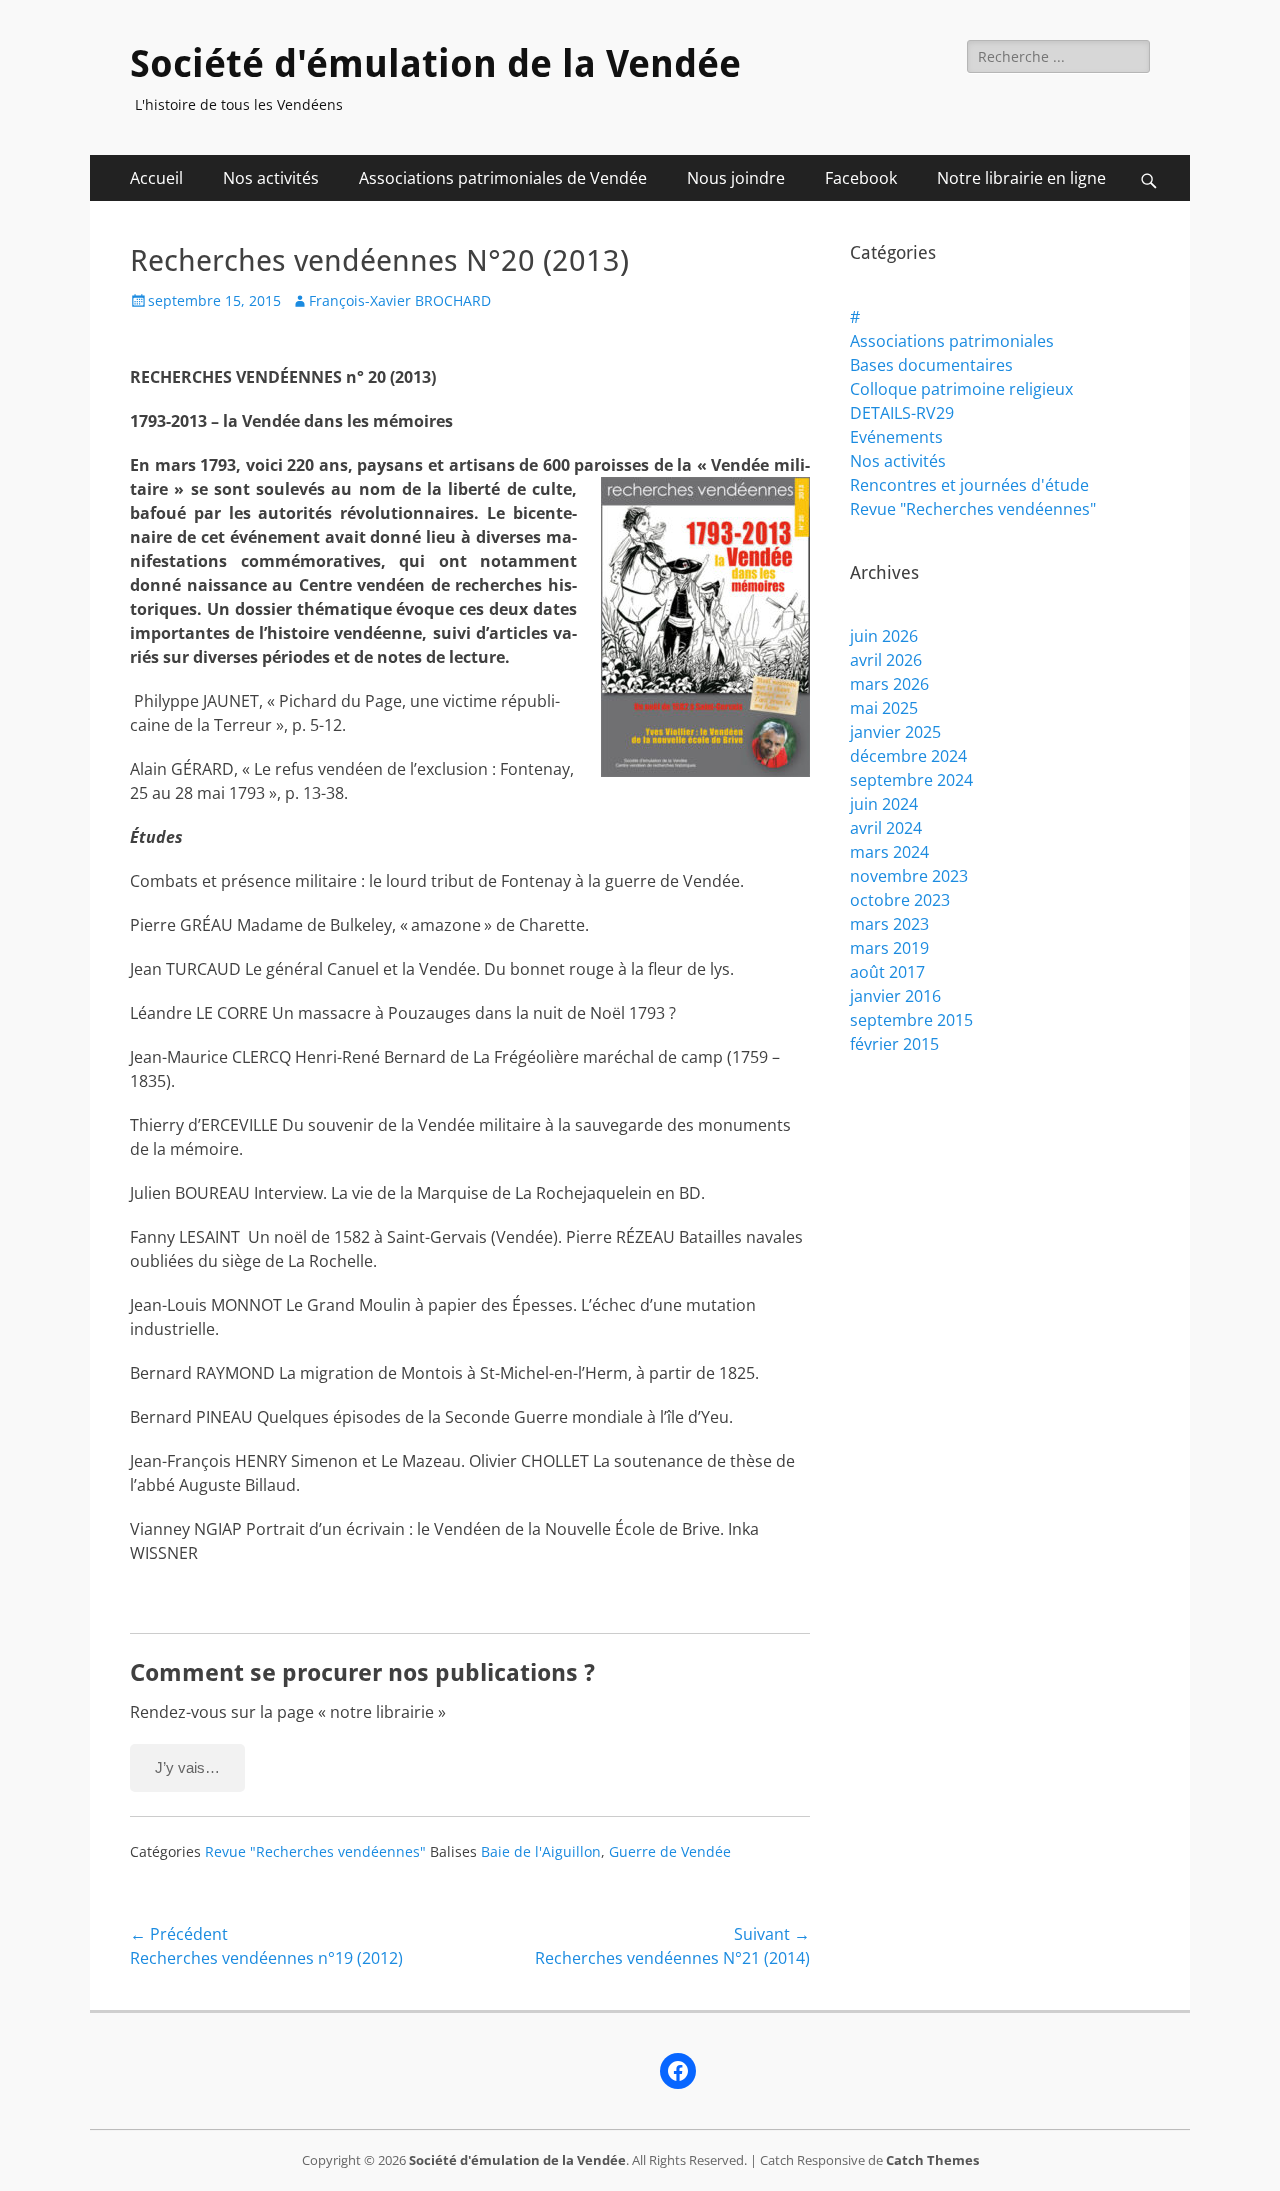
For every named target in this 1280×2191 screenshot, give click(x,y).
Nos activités (271, 178)
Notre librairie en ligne (1021, 178)
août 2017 (887, 972)
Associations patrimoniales (952, 341)
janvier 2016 (895, 996)
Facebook (861, 178)
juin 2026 (884, 636)
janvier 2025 (895, 732)
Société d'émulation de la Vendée (435, 64)
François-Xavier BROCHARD (400, 300)
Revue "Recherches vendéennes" (315, 1851)
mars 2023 (889, 924)
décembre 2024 (908, 756)
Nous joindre (736, 178)
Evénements (896, 437)
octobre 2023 (900, 900)
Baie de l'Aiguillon (541, 1851)
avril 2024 (886, 828)
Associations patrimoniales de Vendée (503, 178)
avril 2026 (886, 660)
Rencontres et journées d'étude (969, 485)
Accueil (156, 178)
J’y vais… (187, 1767)
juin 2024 (884, 804)
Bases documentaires (931, 365)
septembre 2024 (911, 780)
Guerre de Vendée (670, 1851)
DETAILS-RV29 (902, 413)
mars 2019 (889, 948)
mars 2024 (889, 852)
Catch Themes (932, 2160)
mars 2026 (889, 684)
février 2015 (894, 1044)
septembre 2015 (911, 1020)
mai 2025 (884, 708)
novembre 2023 (909, 876)
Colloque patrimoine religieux (961, 389)
